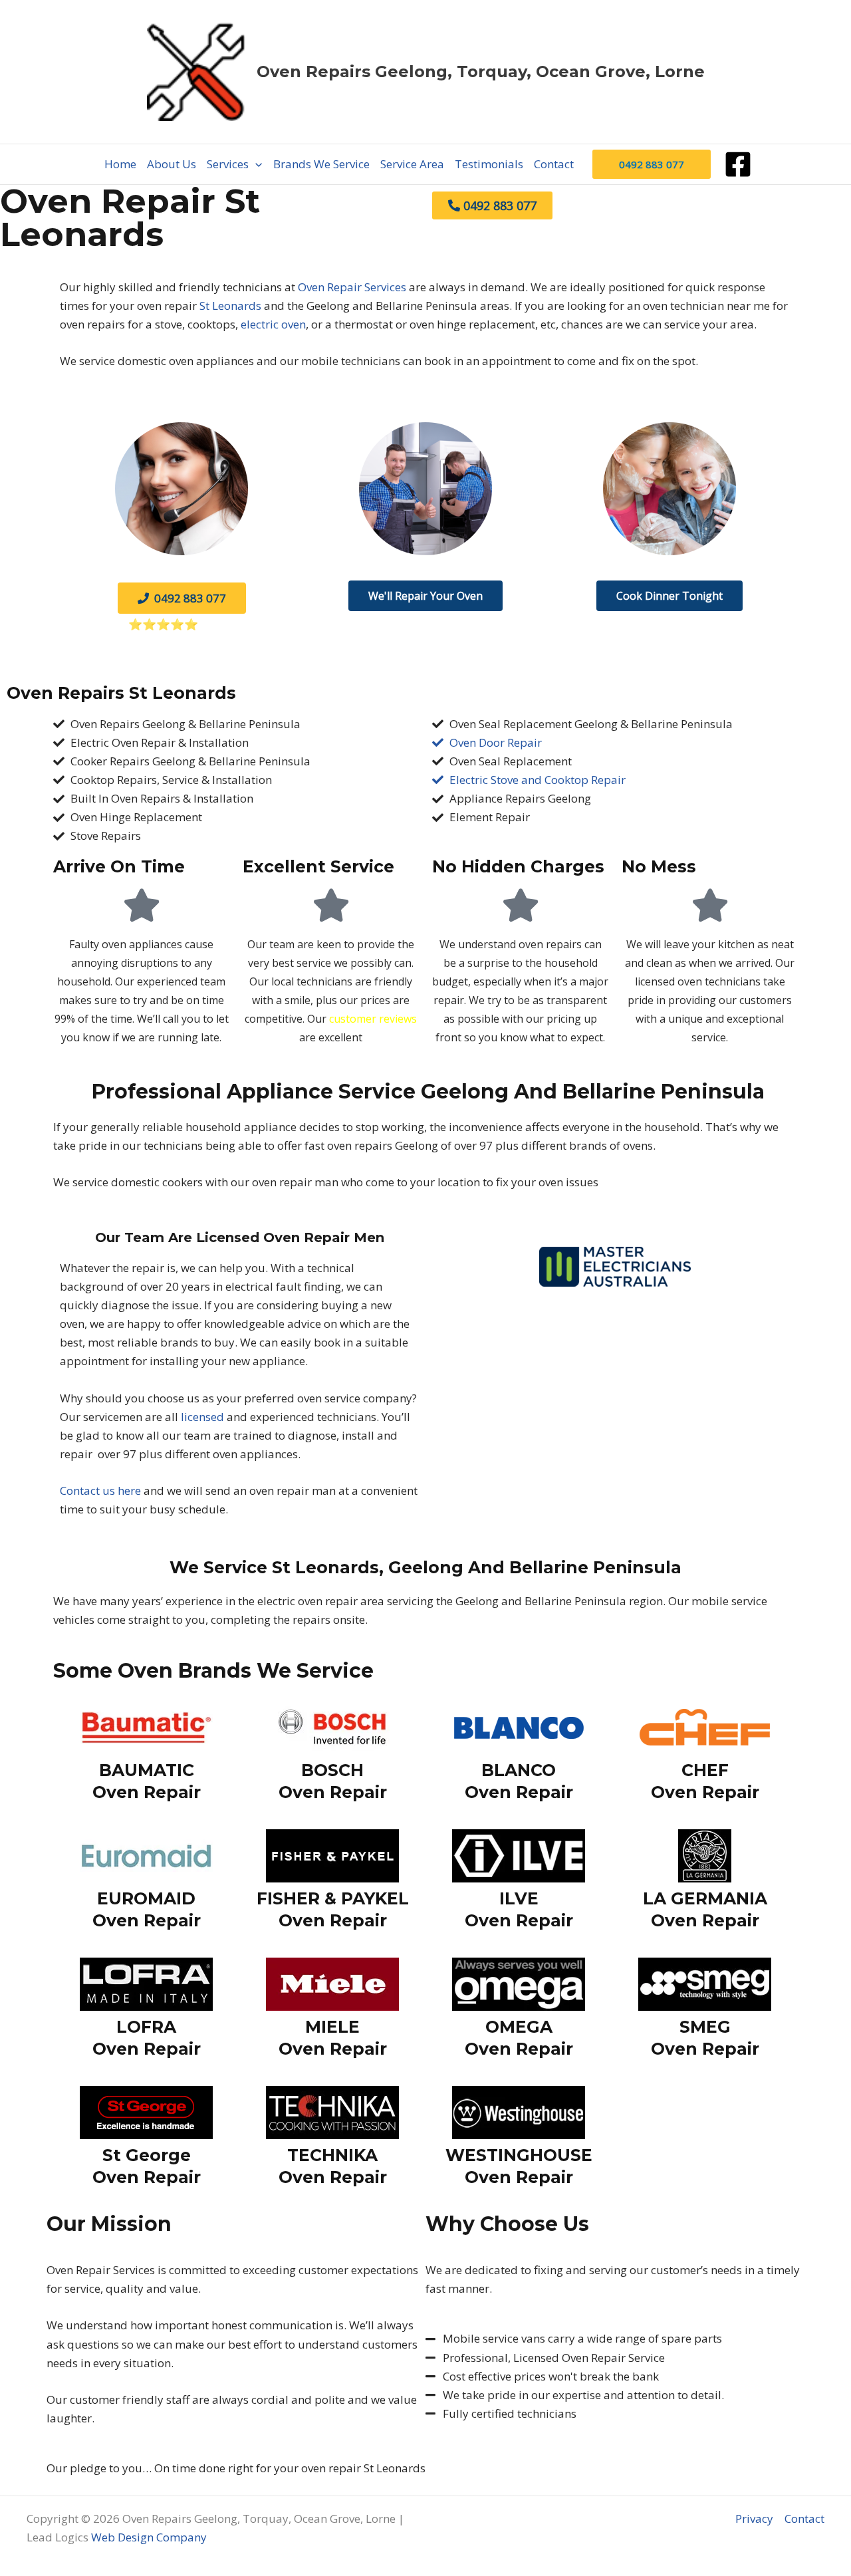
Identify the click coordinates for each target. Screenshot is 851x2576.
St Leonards (230, 306)
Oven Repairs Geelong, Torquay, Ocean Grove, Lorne (481, 71)
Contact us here (100, 1490)
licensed (202, 1417)
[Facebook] (738, 164)
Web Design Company (150, 2537)
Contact (804, 2518)
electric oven (273, 324)
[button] (255, 164)
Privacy (754, 2518)
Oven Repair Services (352, 287)
